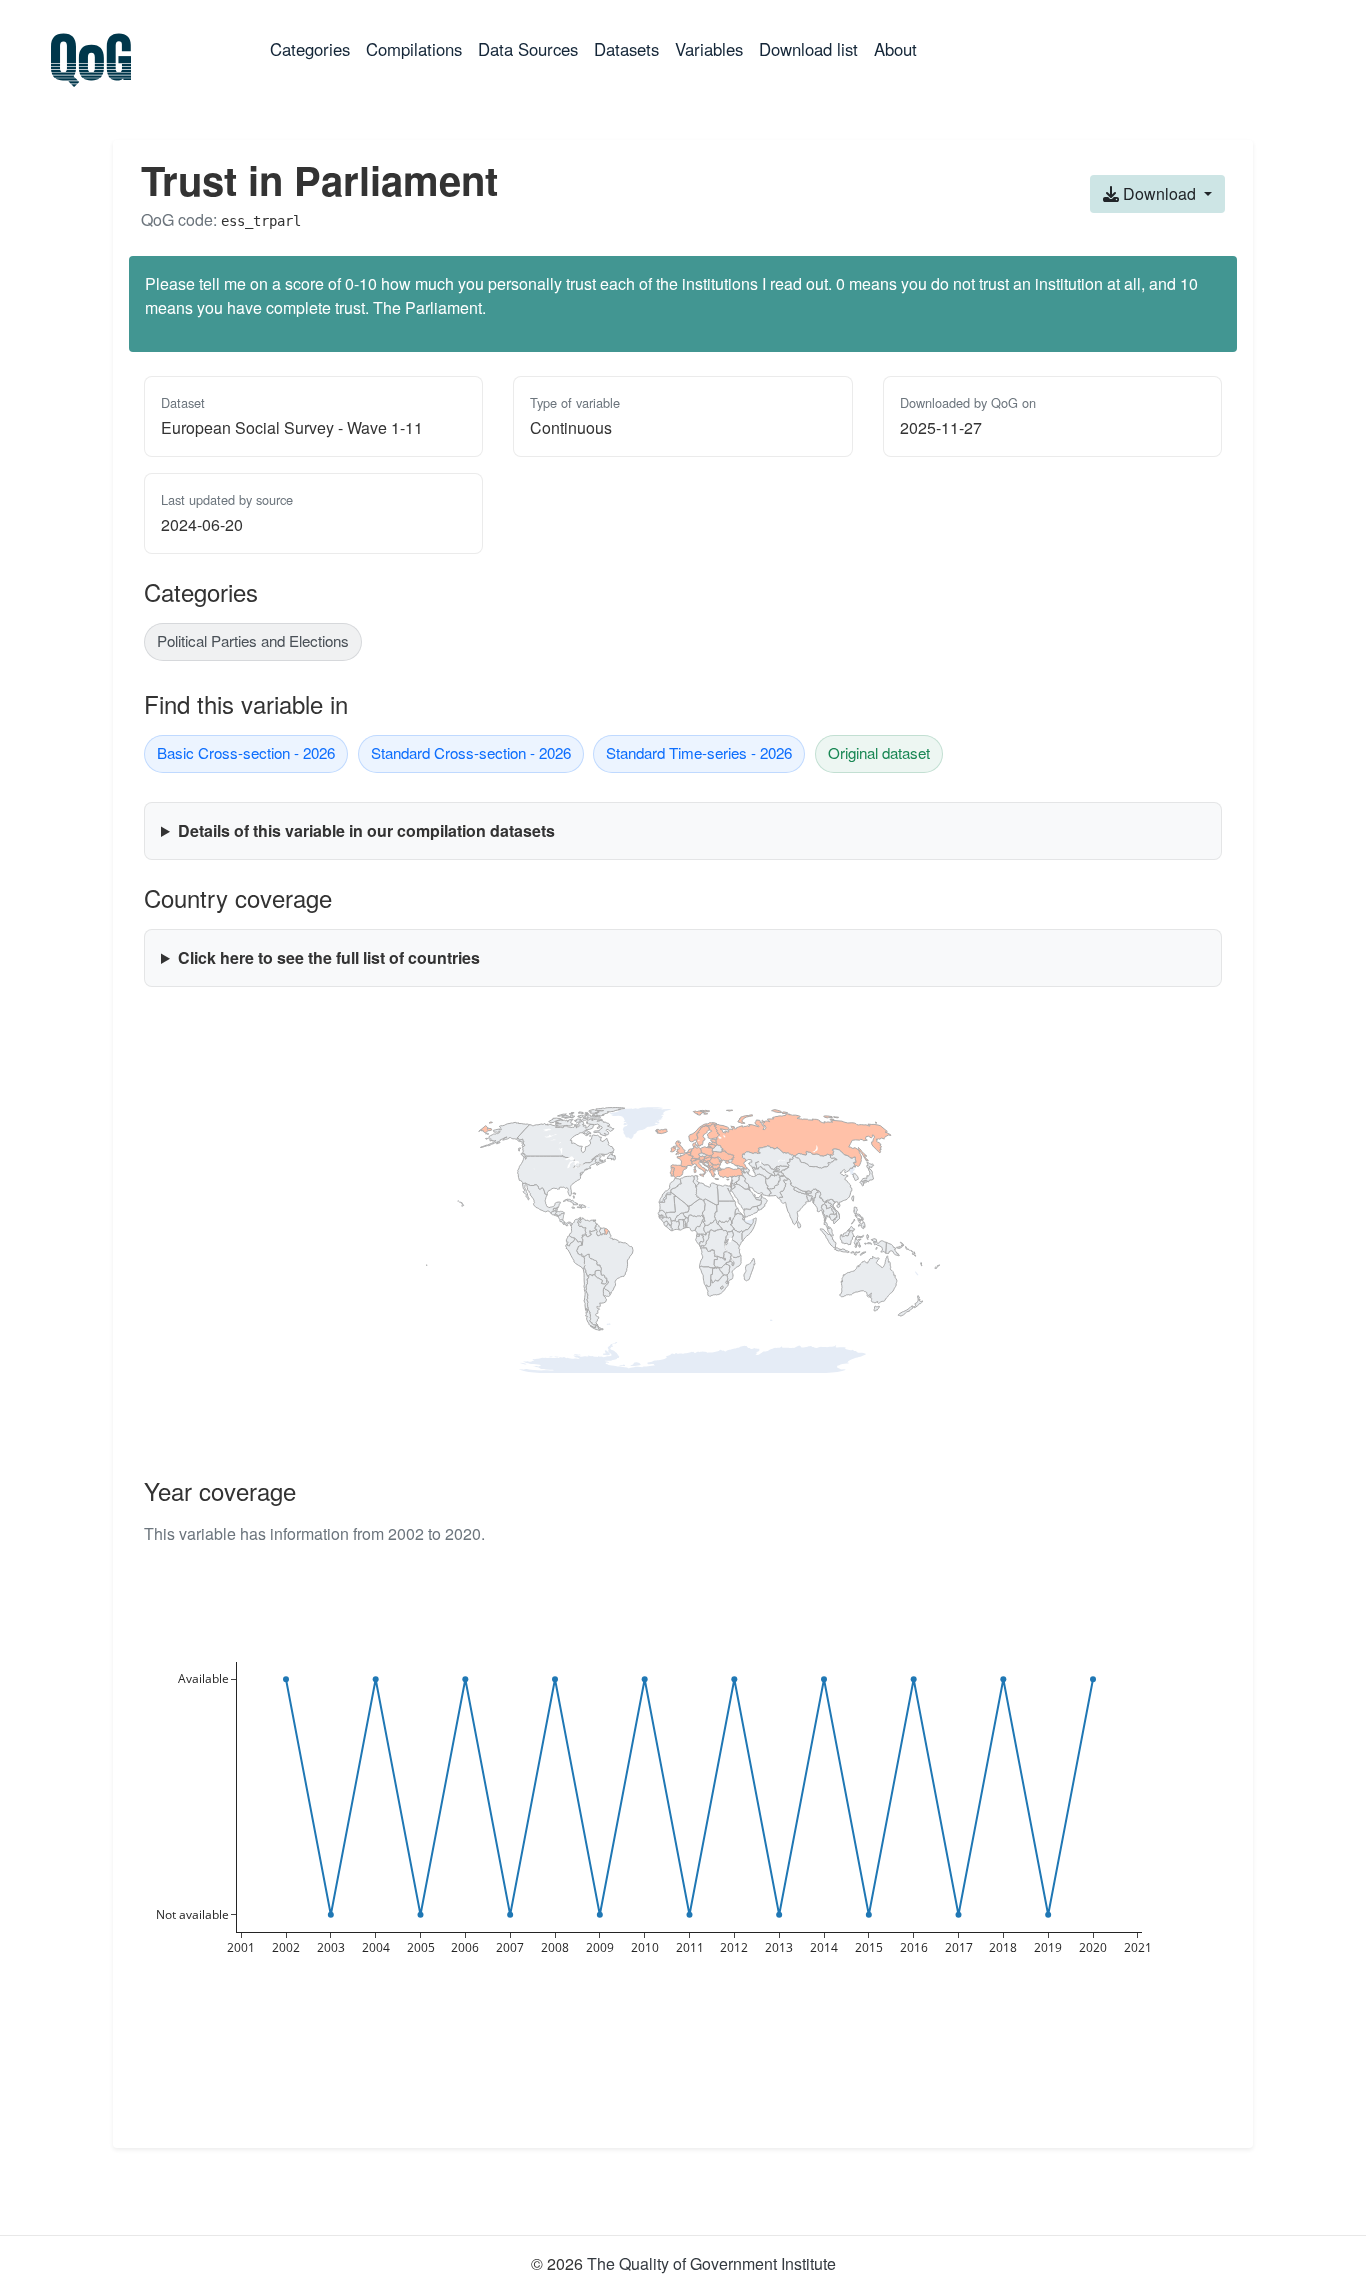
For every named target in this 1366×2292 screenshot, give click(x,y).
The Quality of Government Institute (711, 2263)
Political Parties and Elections (253, 640)
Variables (709, 49)
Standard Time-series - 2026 (699, 752)
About (895, 49)
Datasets (626, 49)
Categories (314, 48)
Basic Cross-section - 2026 (246, 752)
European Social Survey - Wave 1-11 (292, 427)
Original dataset (879, 752)
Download (1159, 193)
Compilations (414, 49)
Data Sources (528, 49)
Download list (808, 49)
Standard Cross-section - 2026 (471, 752)
